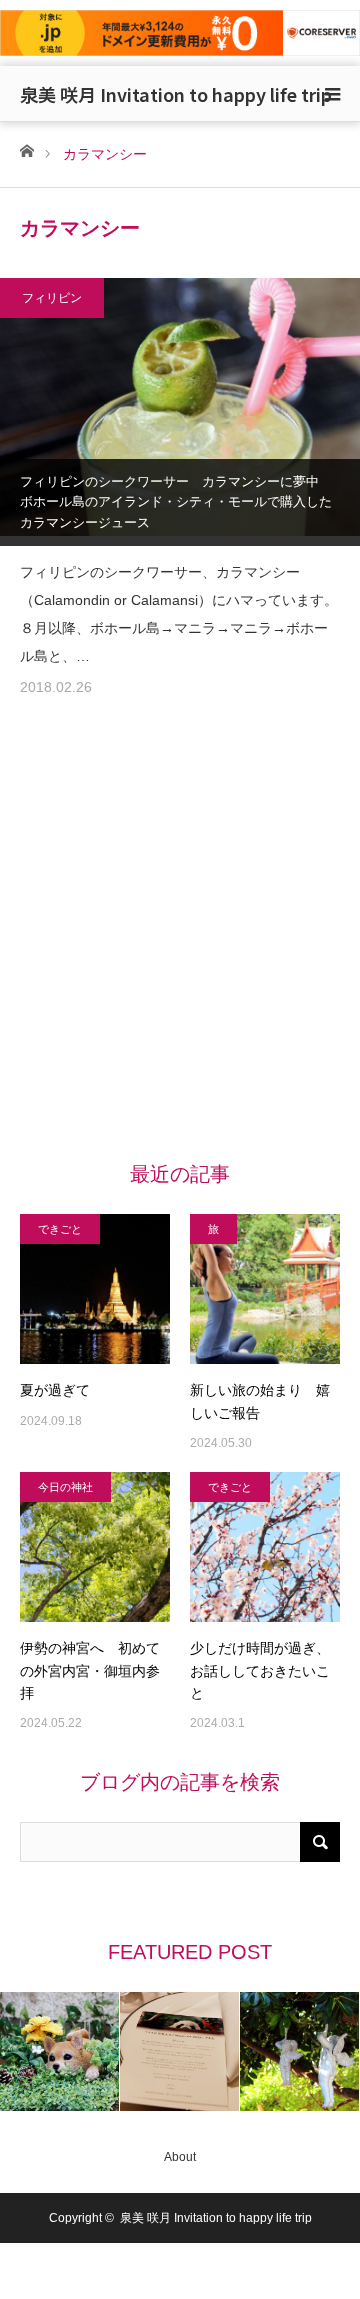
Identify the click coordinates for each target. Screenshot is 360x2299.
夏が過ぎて (55, 1390)
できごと (60, 1229)
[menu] (332, 94)
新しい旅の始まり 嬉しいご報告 (260, 1401)
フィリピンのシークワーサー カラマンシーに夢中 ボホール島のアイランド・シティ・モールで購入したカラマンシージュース (176, 502)
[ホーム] (26, 149)
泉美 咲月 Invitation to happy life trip (176, 94)
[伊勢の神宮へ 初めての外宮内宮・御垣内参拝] (95, 1547)
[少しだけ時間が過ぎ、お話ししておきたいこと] (265, 1547)
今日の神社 (65, 1487)
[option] (60, 2051)
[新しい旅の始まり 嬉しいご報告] (265, 1289)
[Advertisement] (180, 944)
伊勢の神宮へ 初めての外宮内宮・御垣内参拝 (90, 1670)
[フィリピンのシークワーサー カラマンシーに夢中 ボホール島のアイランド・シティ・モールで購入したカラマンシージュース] (180, 412)
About (180, 2157)
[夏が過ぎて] (95, 1289)
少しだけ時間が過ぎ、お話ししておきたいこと (260, 1670)
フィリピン (52, 298)
